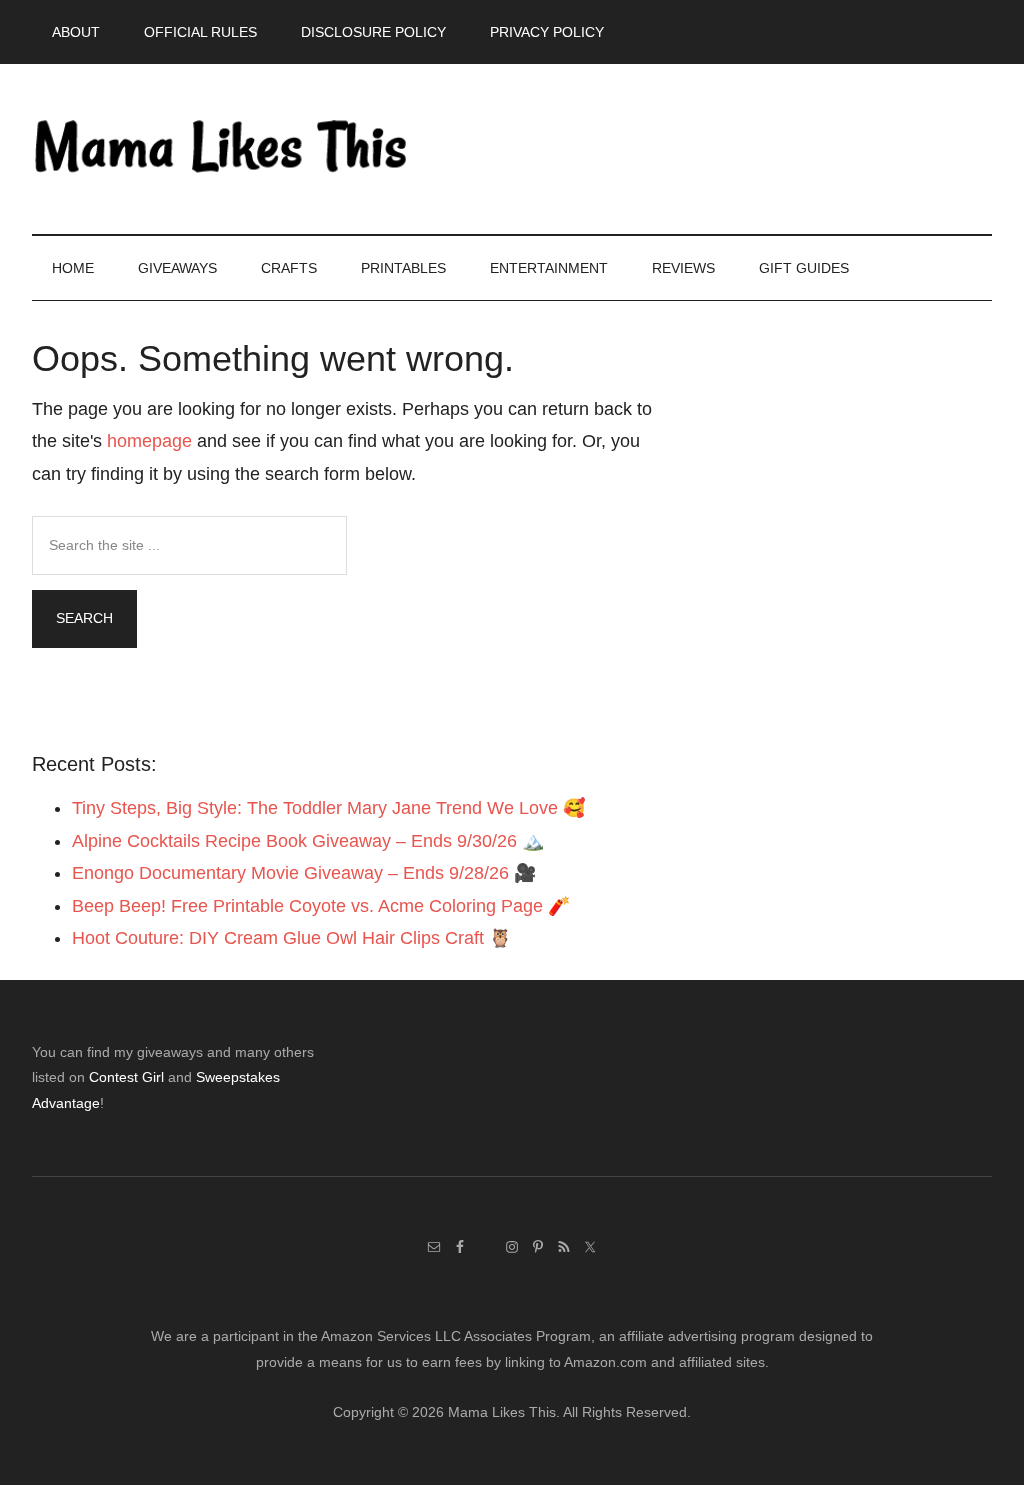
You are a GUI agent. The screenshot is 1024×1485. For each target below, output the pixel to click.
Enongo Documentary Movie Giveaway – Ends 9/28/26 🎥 (304, 873)
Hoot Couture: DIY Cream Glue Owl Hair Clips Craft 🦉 (291, 938)
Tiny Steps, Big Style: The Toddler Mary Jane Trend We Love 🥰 (328, 808)
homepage (149, 441)
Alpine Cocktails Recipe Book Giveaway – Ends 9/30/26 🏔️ (308, 841)
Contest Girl (126, 1077)
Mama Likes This (222, 149)
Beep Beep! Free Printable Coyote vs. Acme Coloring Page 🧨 (321, 906)
